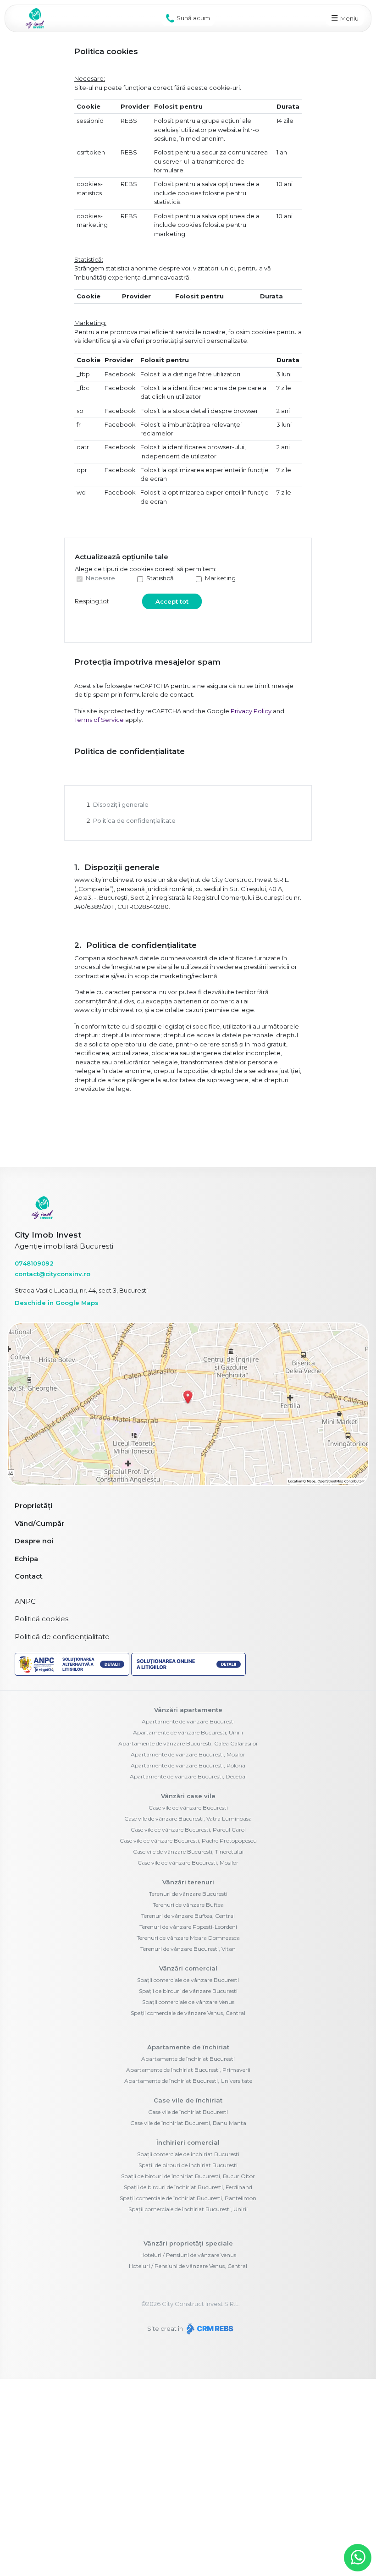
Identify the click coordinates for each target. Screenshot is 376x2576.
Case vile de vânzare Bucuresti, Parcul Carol (188, 1830)
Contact (29, 1576)
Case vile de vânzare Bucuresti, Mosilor (188, 1863)
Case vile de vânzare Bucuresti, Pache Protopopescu (188, 1841)
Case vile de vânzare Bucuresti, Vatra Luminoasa (188, 1819)
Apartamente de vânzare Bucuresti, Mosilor (188, 1754)
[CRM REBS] (209, 2328)
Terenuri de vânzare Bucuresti (188, 1894)
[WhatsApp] (358, 2558)
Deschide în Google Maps (57, 1303)
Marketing (220, 578)
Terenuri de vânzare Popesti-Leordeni (188, 1927)
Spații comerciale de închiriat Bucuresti (188, 2154)
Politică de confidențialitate (62, 1637)
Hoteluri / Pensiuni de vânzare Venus (188, 2255)
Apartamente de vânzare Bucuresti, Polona (188, 1765)
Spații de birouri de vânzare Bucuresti (188, 1991)
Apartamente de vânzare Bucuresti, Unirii (188, 1732)
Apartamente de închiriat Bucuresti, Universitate (188, 2081)
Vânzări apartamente (188, 1710)
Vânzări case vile (188, 1796)
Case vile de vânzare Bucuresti (188, 1808)
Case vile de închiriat (188, 2100)
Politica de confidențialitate (134, 820)
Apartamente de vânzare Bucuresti (188, 1721)
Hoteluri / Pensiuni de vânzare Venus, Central (188, 2266)
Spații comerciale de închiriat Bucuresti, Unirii (188, 2209)
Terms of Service (99, 720)
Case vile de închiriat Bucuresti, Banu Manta (188, 2123)
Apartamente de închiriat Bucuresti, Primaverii (188, 2070)
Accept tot (172, 601)
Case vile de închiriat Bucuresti (188, 2112)
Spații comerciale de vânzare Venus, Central (188, 2013)
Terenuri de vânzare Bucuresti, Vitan (188, 1949)
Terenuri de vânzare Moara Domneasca (188, 1938)
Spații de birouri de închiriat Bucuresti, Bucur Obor (188, 2176)
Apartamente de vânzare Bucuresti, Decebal (188, 1776)
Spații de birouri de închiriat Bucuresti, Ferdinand (188, 2187)
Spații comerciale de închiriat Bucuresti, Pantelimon (188, 2198)
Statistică (160, 578)
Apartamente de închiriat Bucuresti (188, 2059)
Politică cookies (41, 1619)
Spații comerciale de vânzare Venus (188, 2002)
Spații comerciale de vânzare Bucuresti (188, 1980)
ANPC (25, 1601)
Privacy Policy (251, 711)
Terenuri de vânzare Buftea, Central (188, 1916)
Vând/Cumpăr (39, 1523)
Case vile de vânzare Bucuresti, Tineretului (188, 1852)
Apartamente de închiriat (188, 2047)
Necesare (100, 578)
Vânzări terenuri (188, 1882)
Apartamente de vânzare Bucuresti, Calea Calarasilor (188, 1743)
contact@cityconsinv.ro (53, 1274)
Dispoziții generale (121, 804)
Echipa (26, 1559)
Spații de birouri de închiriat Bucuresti (188, 2165)
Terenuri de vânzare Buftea (188, 1905)
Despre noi (34, 1541)
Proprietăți (33, 1505)
